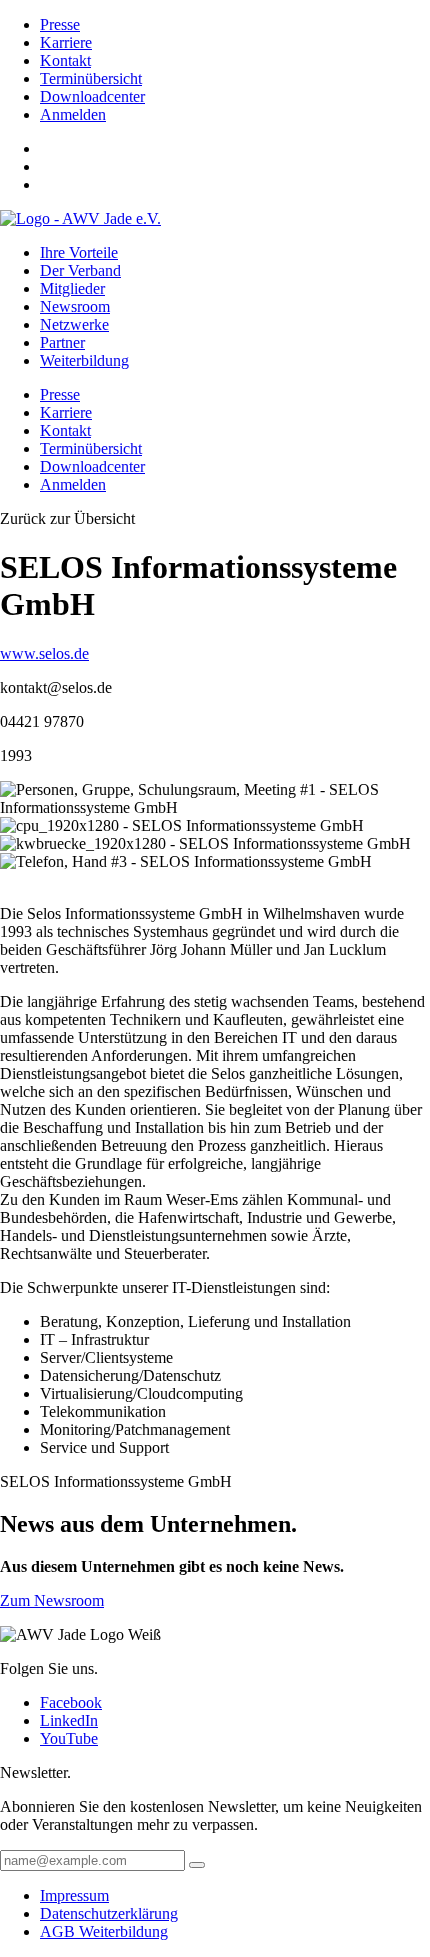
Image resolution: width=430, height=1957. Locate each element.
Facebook (71, 1702)
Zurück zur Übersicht (67, 518)
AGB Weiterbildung (104, 1931)
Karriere (66, 42)
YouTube (69, 1738)
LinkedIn (69, 1720)
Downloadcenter (92, 96)
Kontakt (65, 60)
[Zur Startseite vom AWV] (80, 218)
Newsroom (75, 306)
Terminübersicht (91, 78)
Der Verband (80, 270)
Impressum (74, 1895)
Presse (60, 24)
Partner (62, 342)
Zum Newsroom (52, 1600)
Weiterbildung (84, 360)
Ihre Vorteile (79, 252)
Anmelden (73, 114)
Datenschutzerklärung (109, 1913)
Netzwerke (74, 324)
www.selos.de (44, 653)
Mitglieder (72, 288)
